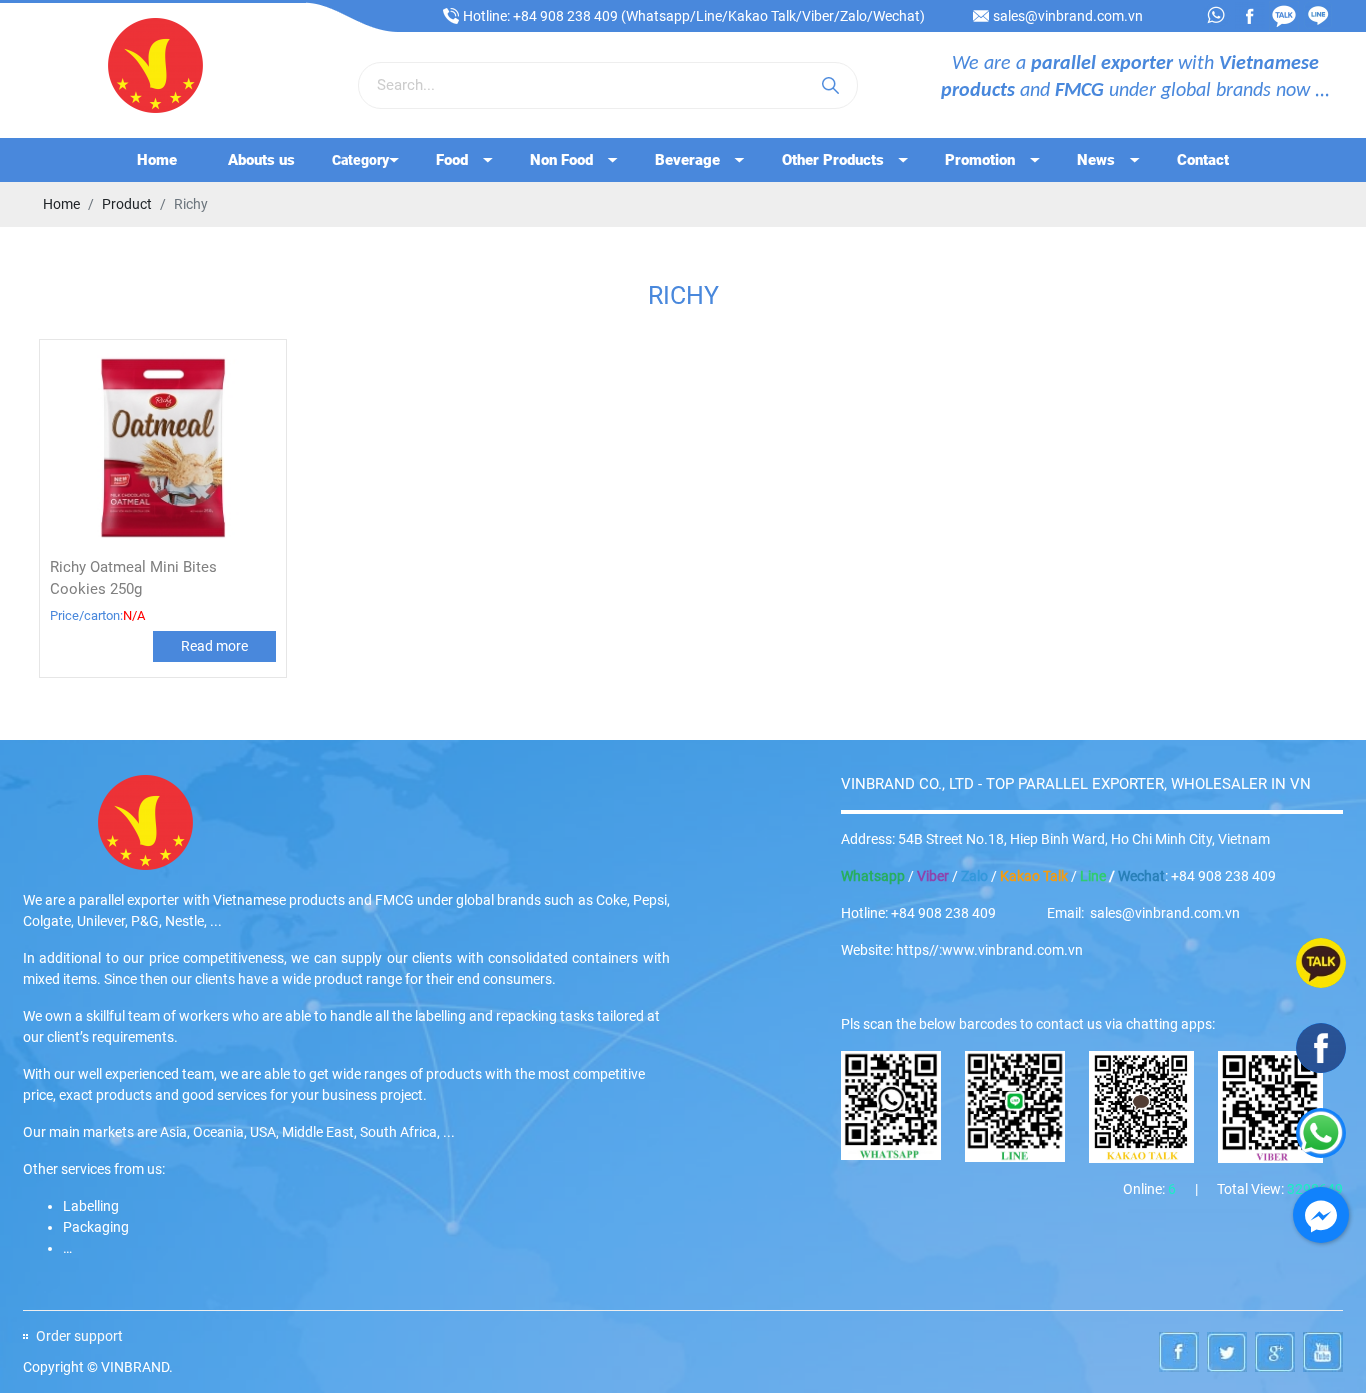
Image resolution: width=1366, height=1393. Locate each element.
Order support (79, 1336)
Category (360, 160)
